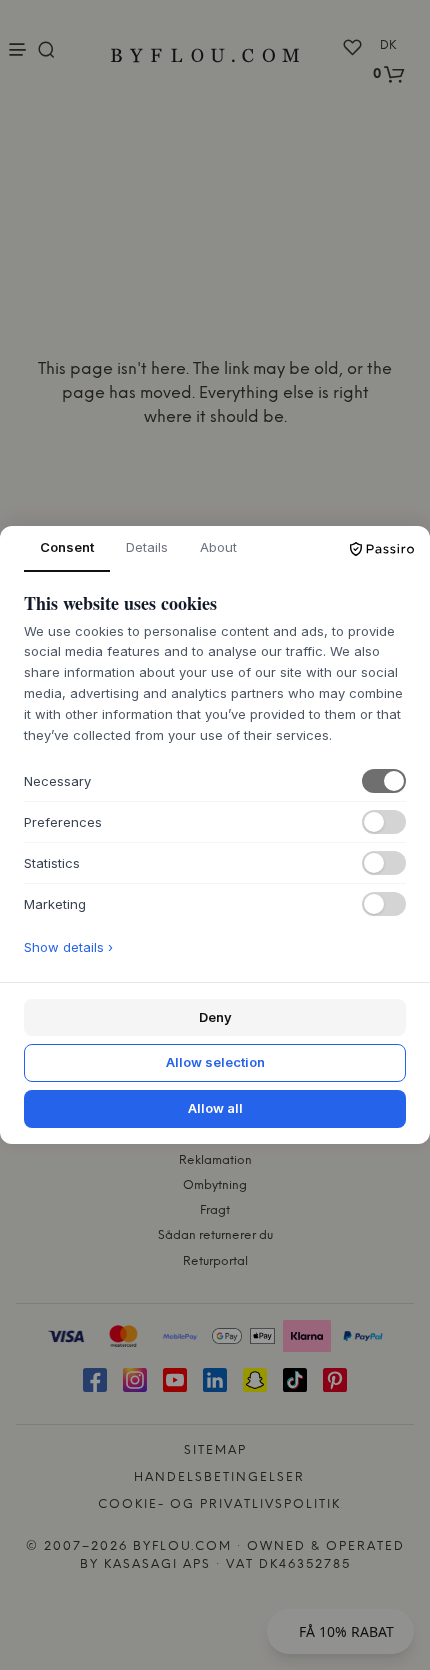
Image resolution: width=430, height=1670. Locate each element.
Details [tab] (147, 547)
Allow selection (215, 1062)
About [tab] (218, 547)
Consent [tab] (67, 547)
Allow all (215, 1108)
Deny (215, 1017)
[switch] (384, 781)
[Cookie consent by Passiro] (382, 549)
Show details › (68, 947)
